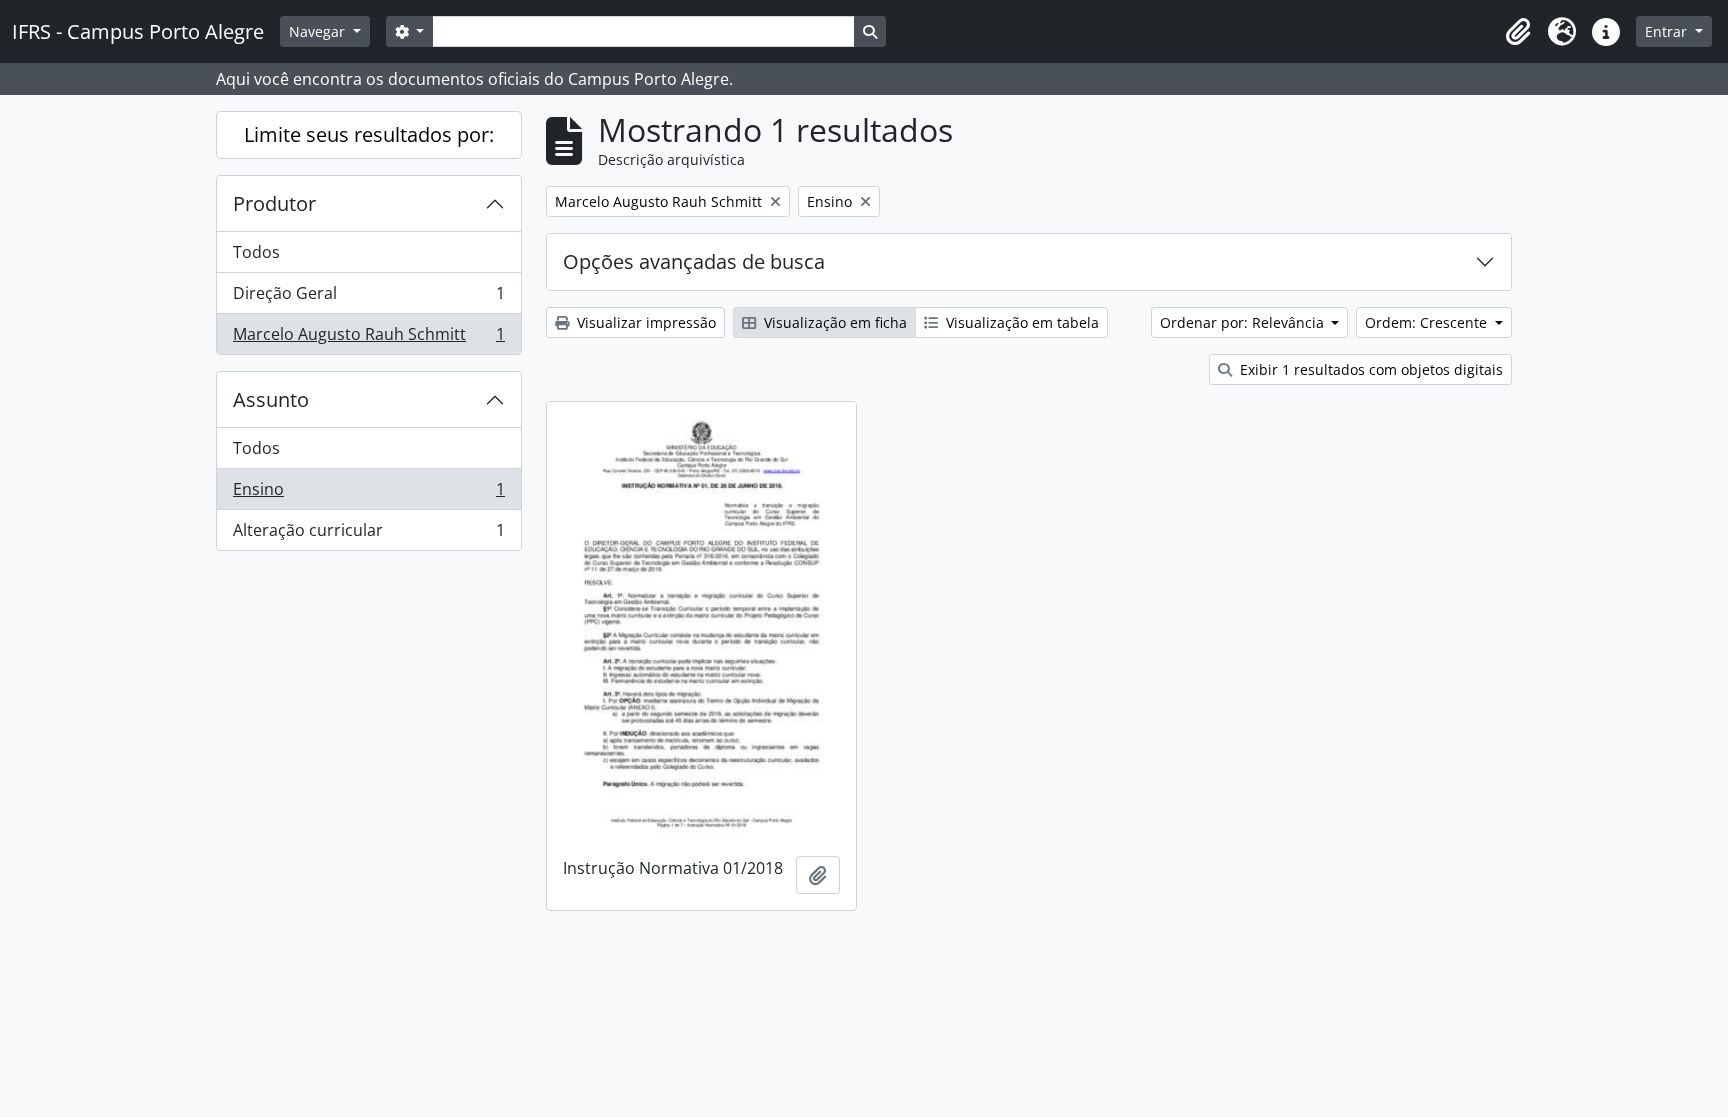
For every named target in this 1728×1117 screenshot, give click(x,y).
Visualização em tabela (1020, 322)
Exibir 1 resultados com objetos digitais (1369, 369)
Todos (256, 252)
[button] (1518, 32)
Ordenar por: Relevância (1244, 322)
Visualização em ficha (833, 322)
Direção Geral (368, 298)
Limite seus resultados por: (369, 134)
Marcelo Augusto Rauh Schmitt (368, 338)
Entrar (1668, 31)
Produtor (274, 203)
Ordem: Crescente (1428, 322)
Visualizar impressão (644, 322)
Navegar (319, 31)
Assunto (271, 399)
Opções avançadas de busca (694, 261)
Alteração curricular (368, 534)
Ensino (368, 494)
